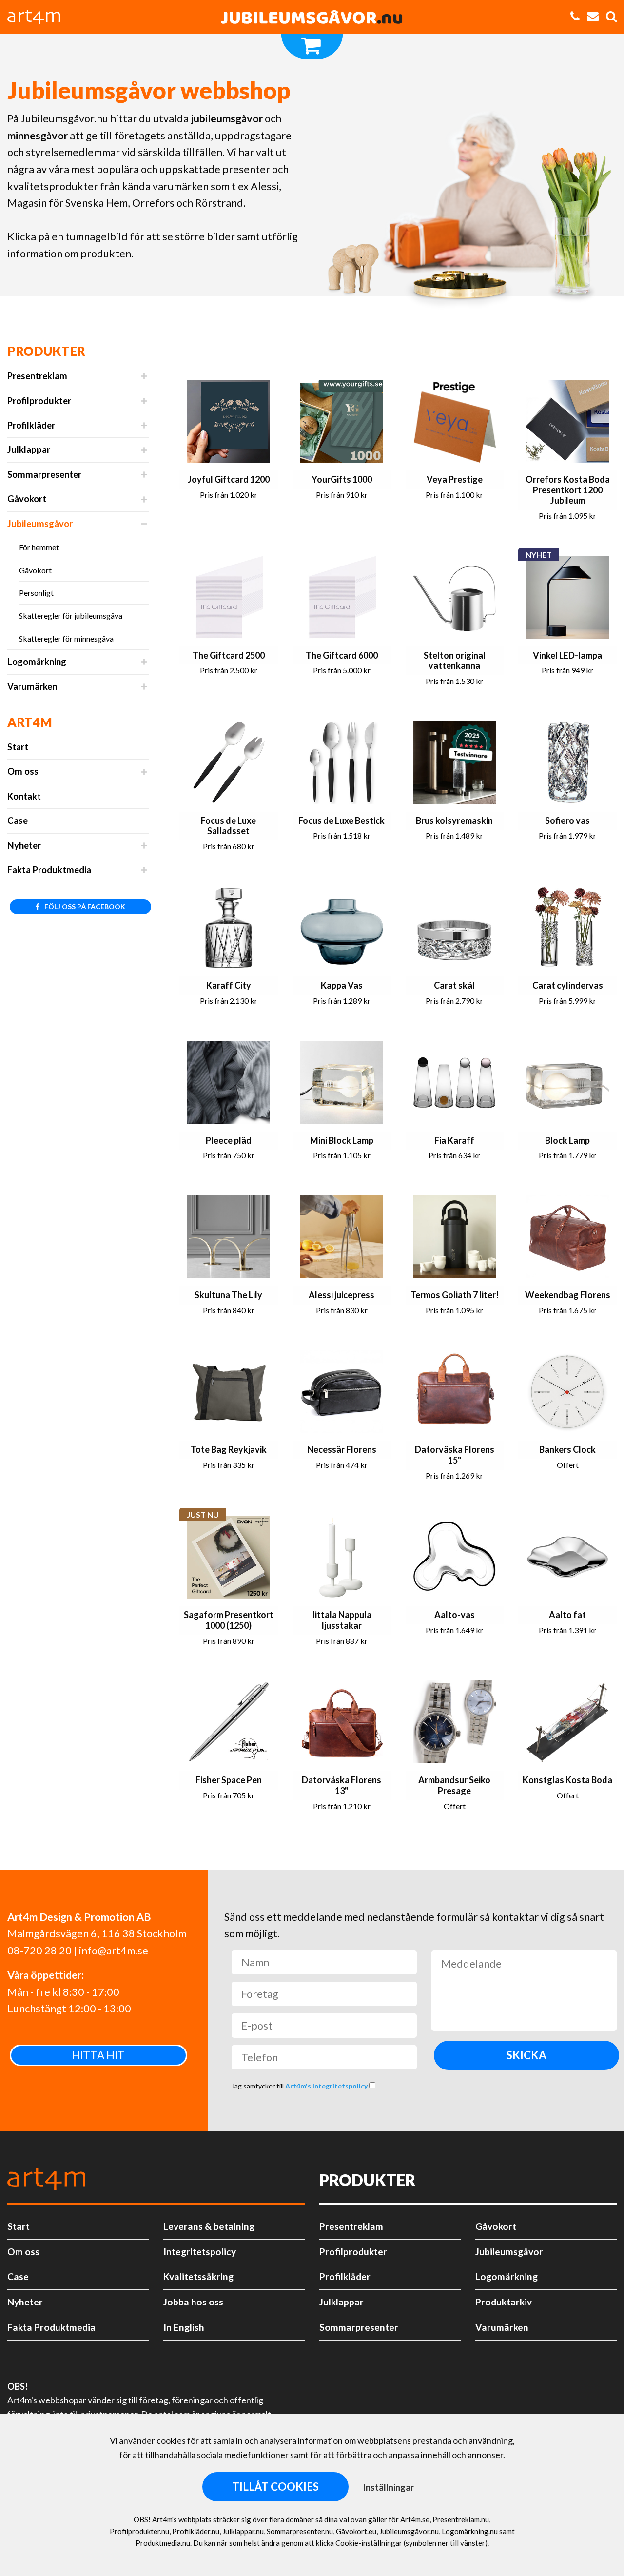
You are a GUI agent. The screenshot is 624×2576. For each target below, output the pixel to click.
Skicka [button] (526, 2055)
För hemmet (39, 547)
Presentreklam (37, 376)
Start (18, 747)
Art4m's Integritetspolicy (327, 2086)
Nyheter (24, 845)
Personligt (36, 593)
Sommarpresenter (44, 474)
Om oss (23, 771)
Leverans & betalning (209, 2226)
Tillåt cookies (275, 2487)
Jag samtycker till (300, 2086)
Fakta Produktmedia (49, 870)
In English (184, 2327)
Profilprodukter (39, 401)
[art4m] (39, 17)
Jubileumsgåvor (40, 524)
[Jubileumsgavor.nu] (312, 17)
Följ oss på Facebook (84, 907)
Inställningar (388, 2487)
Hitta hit (98, 2055)
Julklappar (29, 449)
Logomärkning (37, 662)
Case (18, 820)
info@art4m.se (114, 1951)
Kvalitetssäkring (198, 2276)
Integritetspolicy (200, 2252)
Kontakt (24, 796)
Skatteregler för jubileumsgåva (71, 615)
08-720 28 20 (39, 1951)
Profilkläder (31, 425)
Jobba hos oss (193, 2302)
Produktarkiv (504, 2302)
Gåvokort (27, 499)
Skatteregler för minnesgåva (66, 638)
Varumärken (32, 686)
